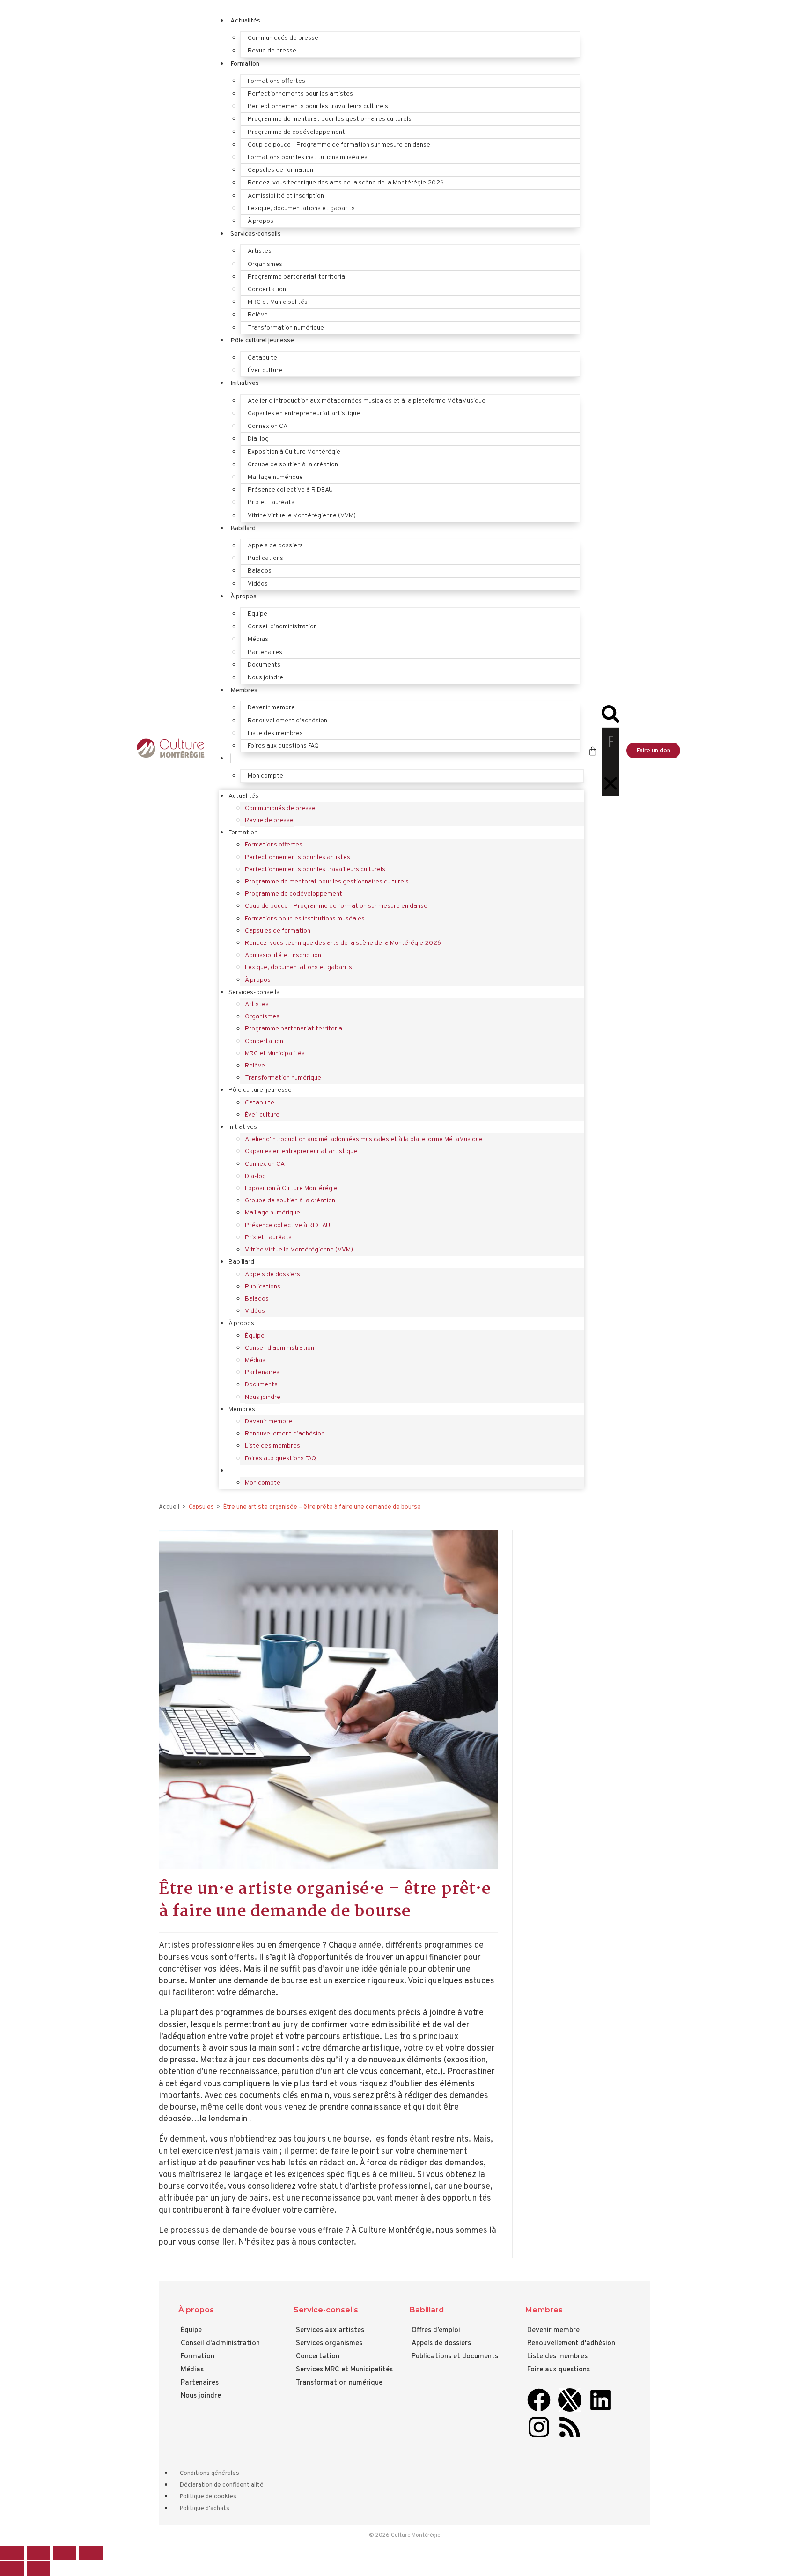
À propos (261, 221)
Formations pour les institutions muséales (308, 158)
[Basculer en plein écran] (38, 2553)
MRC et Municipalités (278, 302)
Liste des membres (275, 733)
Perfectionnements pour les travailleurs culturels (318, 107)
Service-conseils (326, 2310)
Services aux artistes (330, 2330)
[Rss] (570, 2427)
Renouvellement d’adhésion (287, 721)
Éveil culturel (266, 371)
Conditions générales (210, 2473)
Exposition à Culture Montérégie (294, 452)
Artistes (260, 251)
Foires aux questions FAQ (283, 746)
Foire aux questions (559, 2370)
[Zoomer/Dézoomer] (12, 2553)
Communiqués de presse (283, 38)
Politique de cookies (208, 2497)
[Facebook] (539, 2400)
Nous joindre (265, 678)
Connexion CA (268, 426)
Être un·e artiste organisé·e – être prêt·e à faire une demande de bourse (322, 1507)
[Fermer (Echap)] (91, 2553)
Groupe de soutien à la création (293, 465)
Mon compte (265, 776)
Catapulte (262, 358)
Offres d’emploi (436, 2330)
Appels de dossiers (275, 546)
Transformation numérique (286, 328)
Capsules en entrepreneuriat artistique (304, 414)
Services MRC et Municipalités (344, 2370)
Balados (260, 571)
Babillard (243, 528)
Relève (258, 315)
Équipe (257, 614)
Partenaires (265, 652)
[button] (610, 716)
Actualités (245, 21)
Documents (264, 665)
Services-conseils (256, 234)
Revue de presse (272, 51)
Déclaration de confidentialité (222, 2485)
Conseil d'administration (220, 2344)
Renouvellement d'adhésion (571, 2344)
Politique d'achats (205, 2509)
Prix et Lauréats (271, 503)
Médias (258, 639)
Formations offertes (276, 81)
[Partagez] (65, 2553)
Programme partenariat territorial (297, 277)
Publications (265, 558)
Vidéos (258, 584)
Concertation (267, 290)
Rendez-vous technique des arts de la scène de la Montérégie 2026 (346, 183)
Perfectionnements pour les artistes (300, 94)
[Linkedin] (601, 2400)
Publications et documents (455, 2357)
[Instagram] (539, 2427)
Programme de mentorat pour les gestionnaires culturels (330, 119)
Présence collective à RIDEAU (290, 490)
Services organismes (329, 2344)
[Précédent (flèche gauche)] (12, 2569)
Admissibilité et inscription (286, 196)
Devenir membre (271, 708)
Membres (244, 690)
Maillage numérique (275, 477)
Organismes (265, 264)
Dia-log (258, 439)
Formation (245, 64)
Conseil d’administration (282, 627)
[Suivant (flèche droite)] (38, 2569)
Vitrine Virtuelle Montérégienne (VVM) (302, 516)
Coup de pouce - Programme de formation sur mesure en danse (339, 145)
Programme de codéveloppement (296, 132)
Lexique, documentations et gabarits (301, 209)
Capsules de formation (280, 170)
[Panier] (593, 751)
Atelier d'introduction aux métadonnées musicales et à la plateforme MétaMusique (367, 401)
